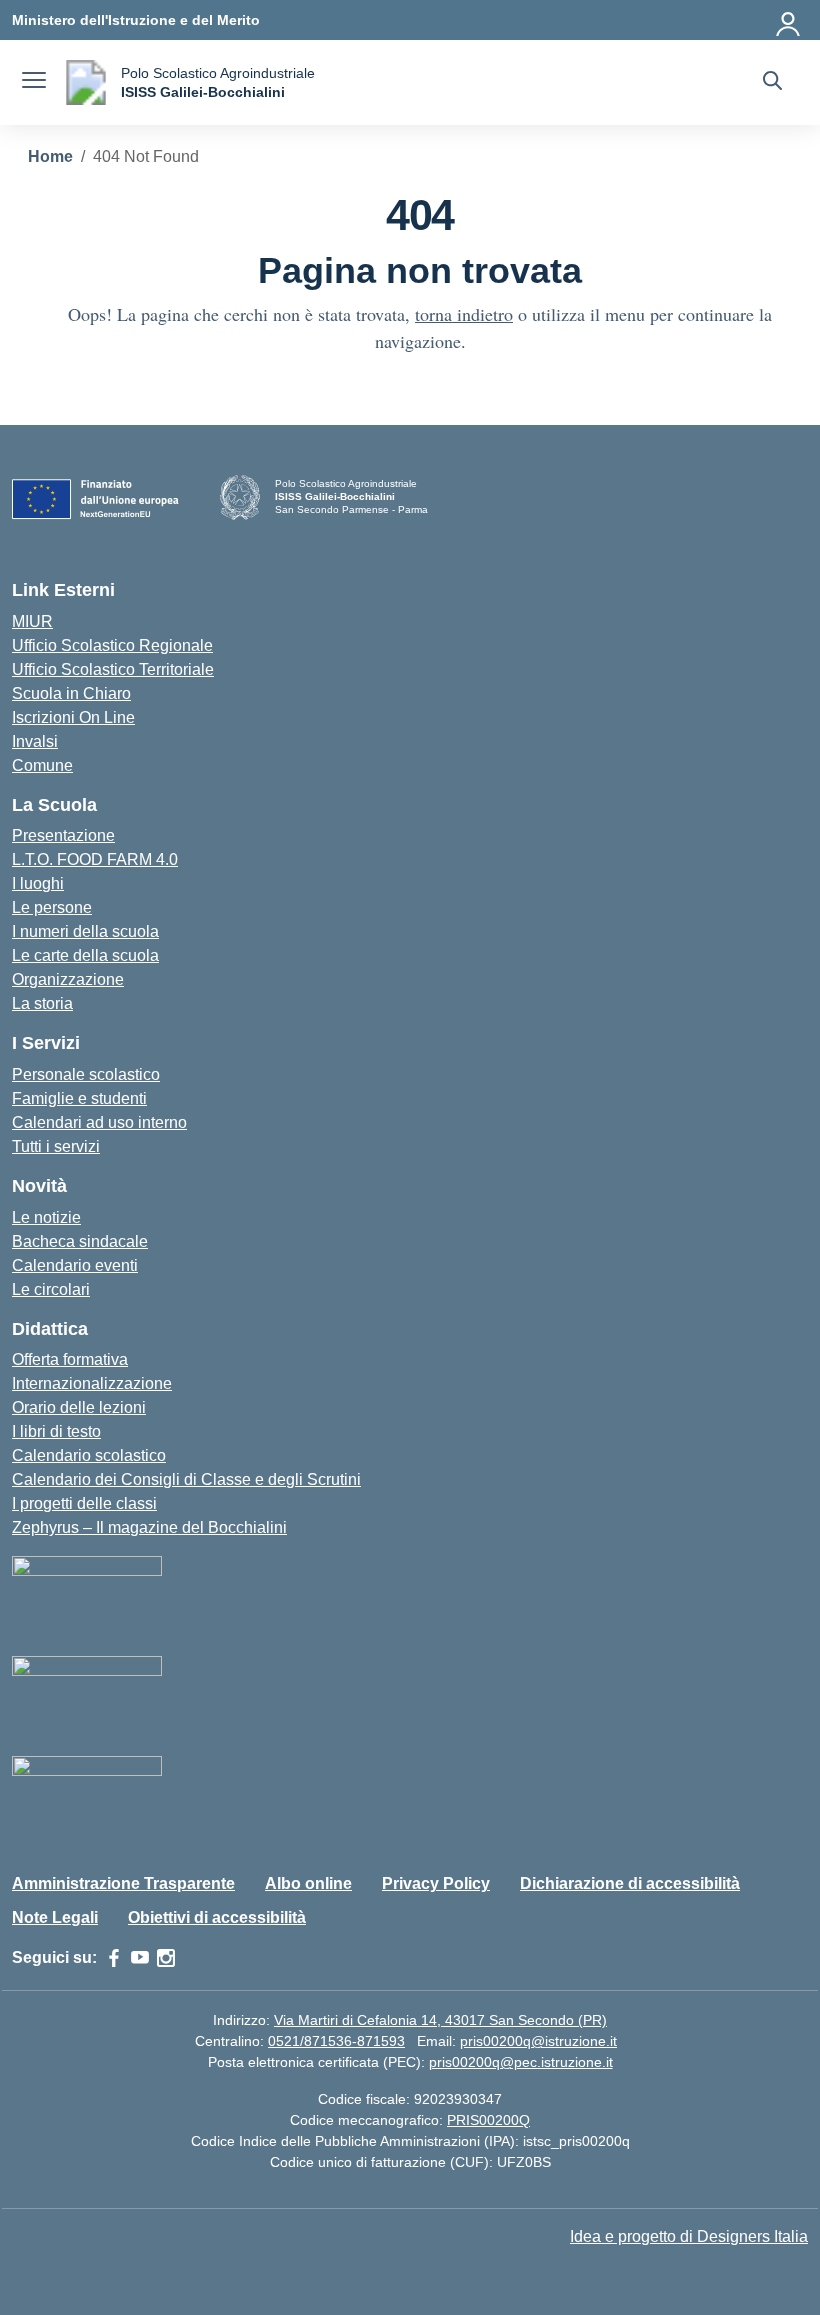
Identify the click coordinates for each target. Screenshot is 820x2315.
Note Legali (55, 1917)
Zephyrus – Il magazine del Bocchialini (149, 1527)
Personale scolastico (86, 1074)
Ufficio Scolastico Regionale (112, 645)
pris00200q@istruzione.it (538, 2041)
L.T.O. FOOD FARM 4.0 (95, 859)
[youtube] (140, 1958)
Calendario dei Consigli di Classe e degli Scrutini (186, 1479)
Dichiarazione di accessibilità (630, 1883)
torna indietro (464, 314)
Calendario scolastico (89, 1455)
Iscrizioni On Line (73, 717)
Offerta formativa (70, 1359)
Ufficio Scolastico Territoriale (113, 669)
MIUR (32, 621)
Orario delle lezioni (79, 1407)
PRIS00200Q (488, 2120)
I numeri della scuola (85, 931)
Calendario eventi (75, 1265)
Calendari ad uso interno (99, 1122)
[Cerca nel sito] (772, 83)
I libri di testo (56, 1431)
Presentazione (63, 835)
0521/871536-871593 (336, 2041)
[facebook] (114, 1958)
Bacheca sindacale (80, 1241)
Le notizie (46, 1217)
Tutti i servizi (56, 1146)
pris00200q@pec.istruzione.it (521, 2062)
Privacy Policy (436, 1883)
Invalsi (35, 741)
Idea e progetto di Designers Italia (689, 2236)
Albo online (308, 1883)
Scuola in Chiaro (71, 693)
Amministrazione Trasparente (123, 1883)
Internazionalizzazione (92, 1383)
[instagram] (166, 1958)
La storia (42, 1003)
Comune (42, 765)
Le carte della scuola (85, 955)
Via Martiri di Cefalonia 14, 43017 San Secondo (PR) (440, 2020)
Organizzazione (68, 979)
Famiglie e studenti (79, 1098)
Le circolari (51, 1289)
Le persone (52, 907)
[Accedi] (789, 20)
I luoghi (38, 883)
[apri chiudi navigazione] (34, 83)
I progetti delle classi (84, 1503)
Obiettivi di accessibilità (217, 1917)
